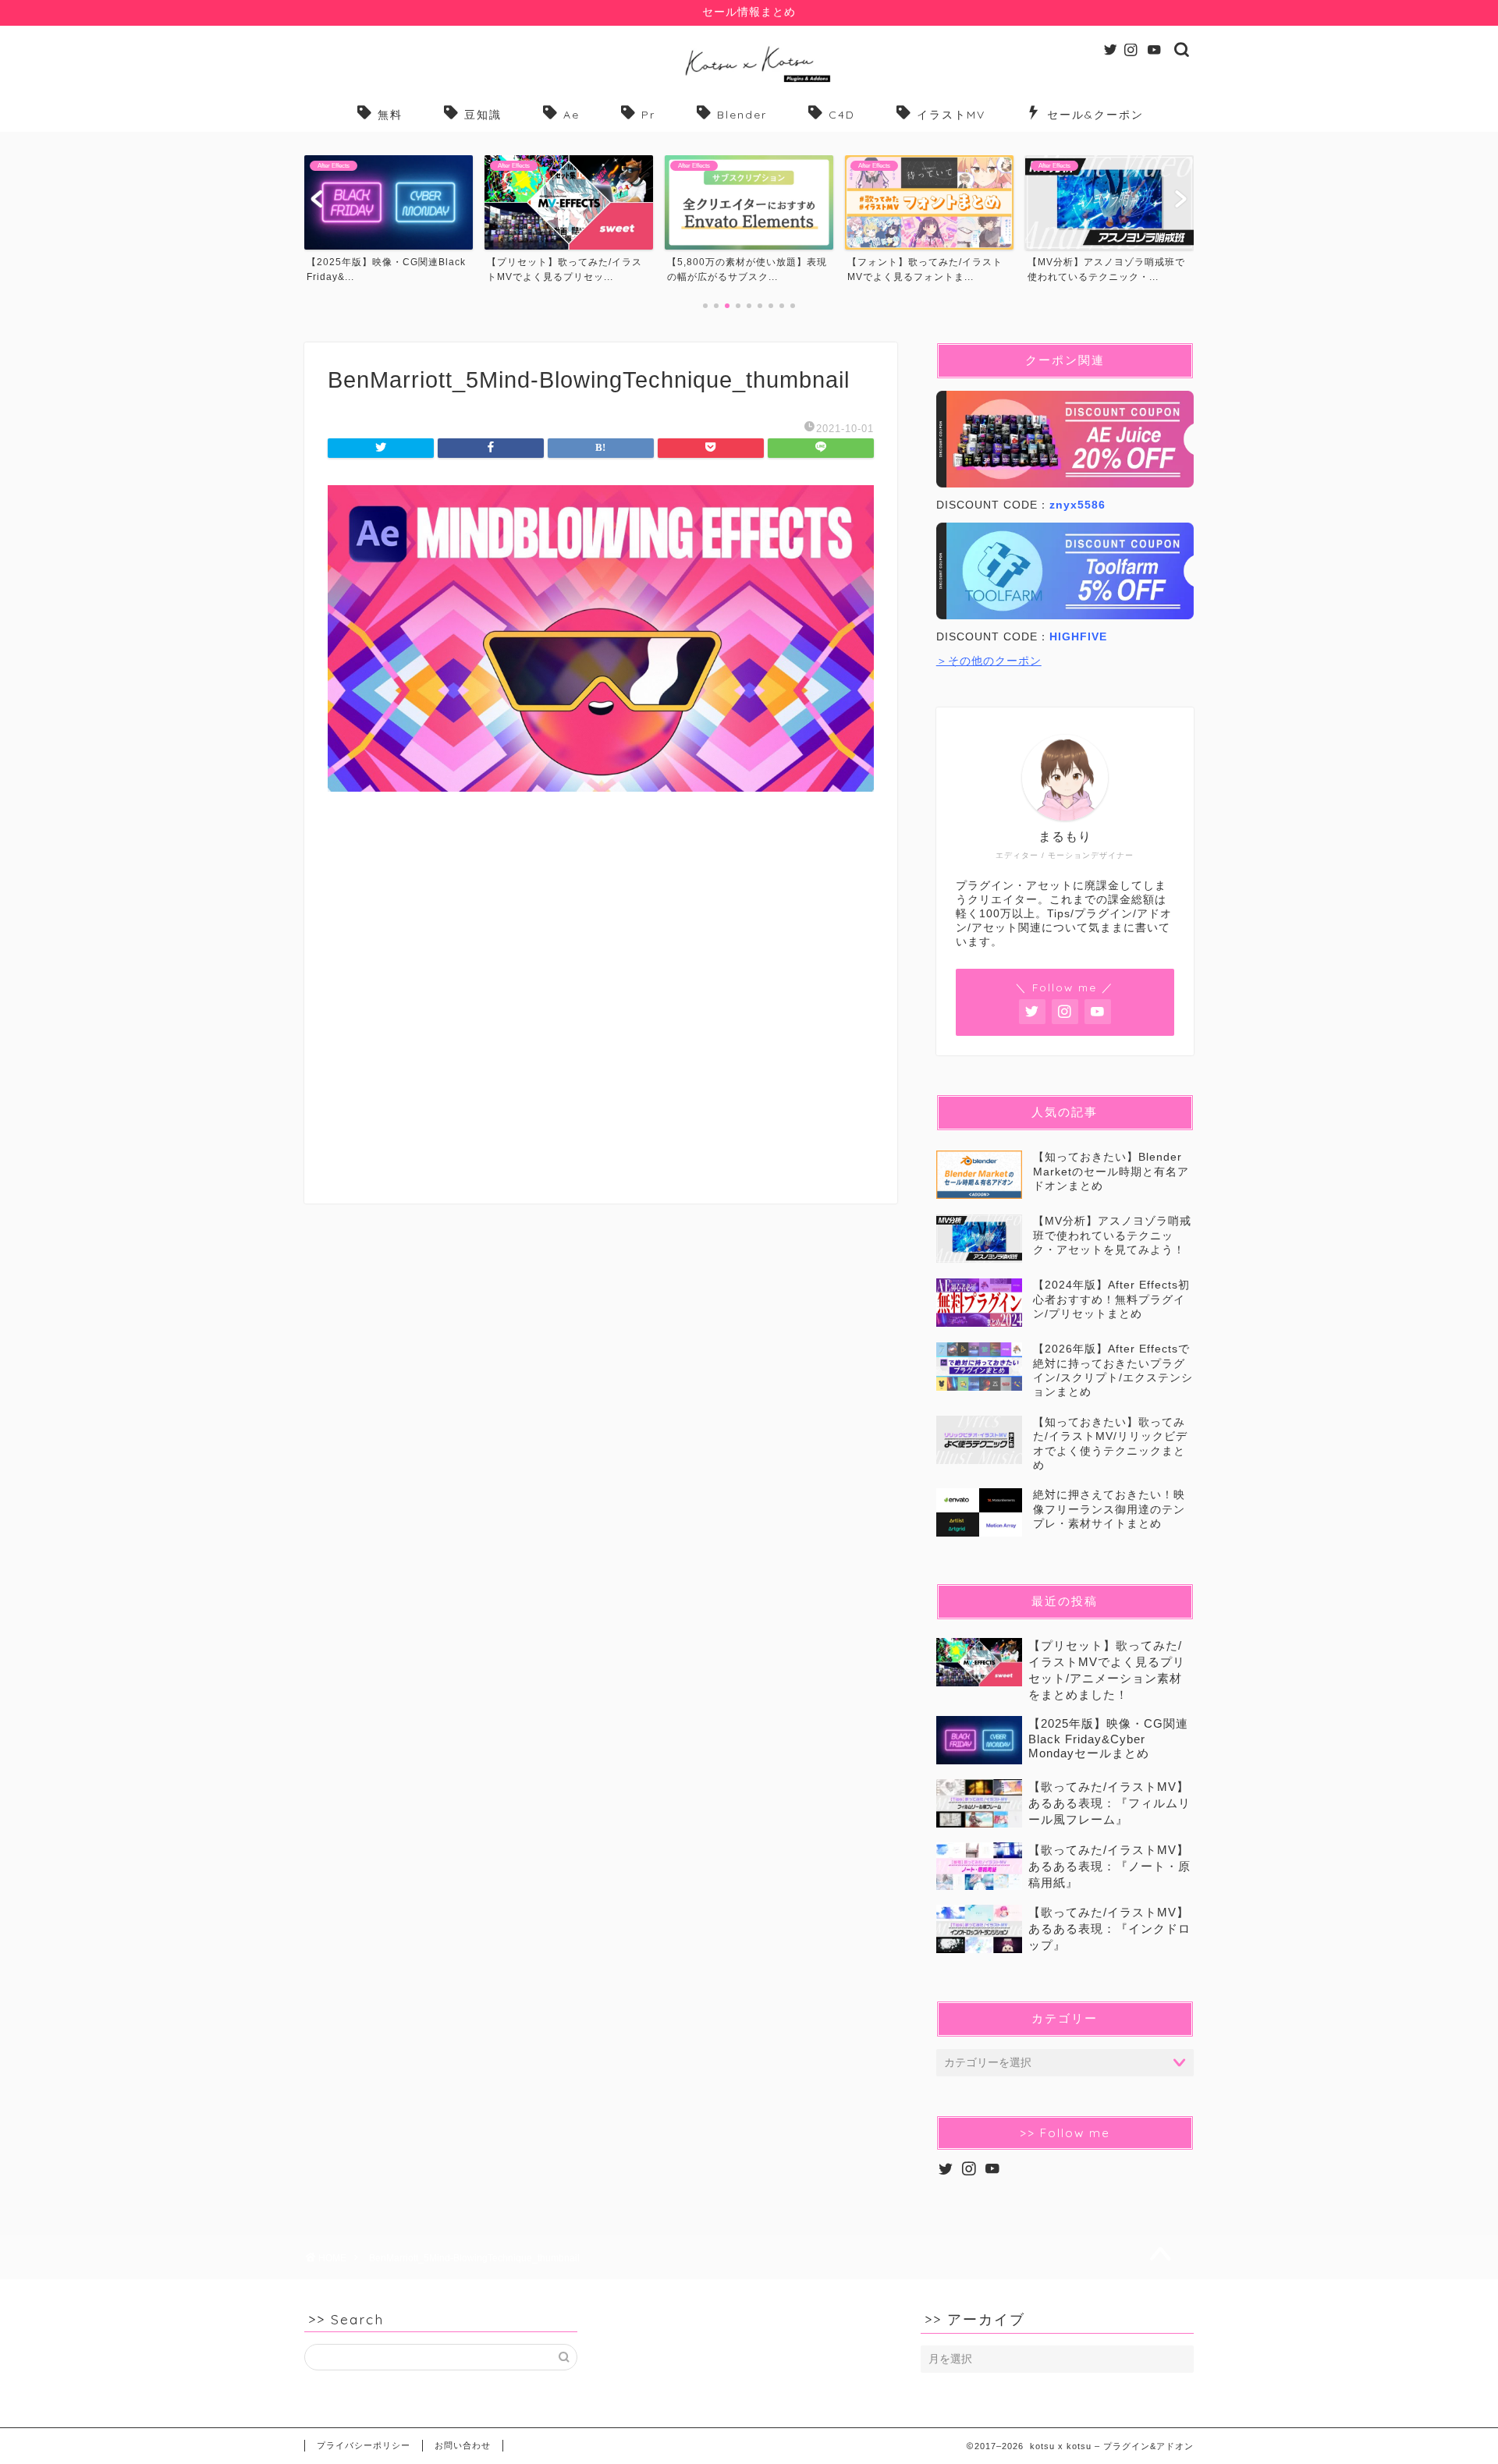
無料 (390, 115)
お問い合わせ (463, 2445)
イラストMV (951, 115)
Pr (648, 115)
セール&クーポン (1095, 115)
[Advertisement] (601, 1010)
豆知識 (483, 115)
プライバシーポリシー (364, 2445)
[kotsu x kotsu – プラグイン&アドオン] (749, 82)
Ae (572, 115)
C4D (842, 115)
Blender (742, 115)
